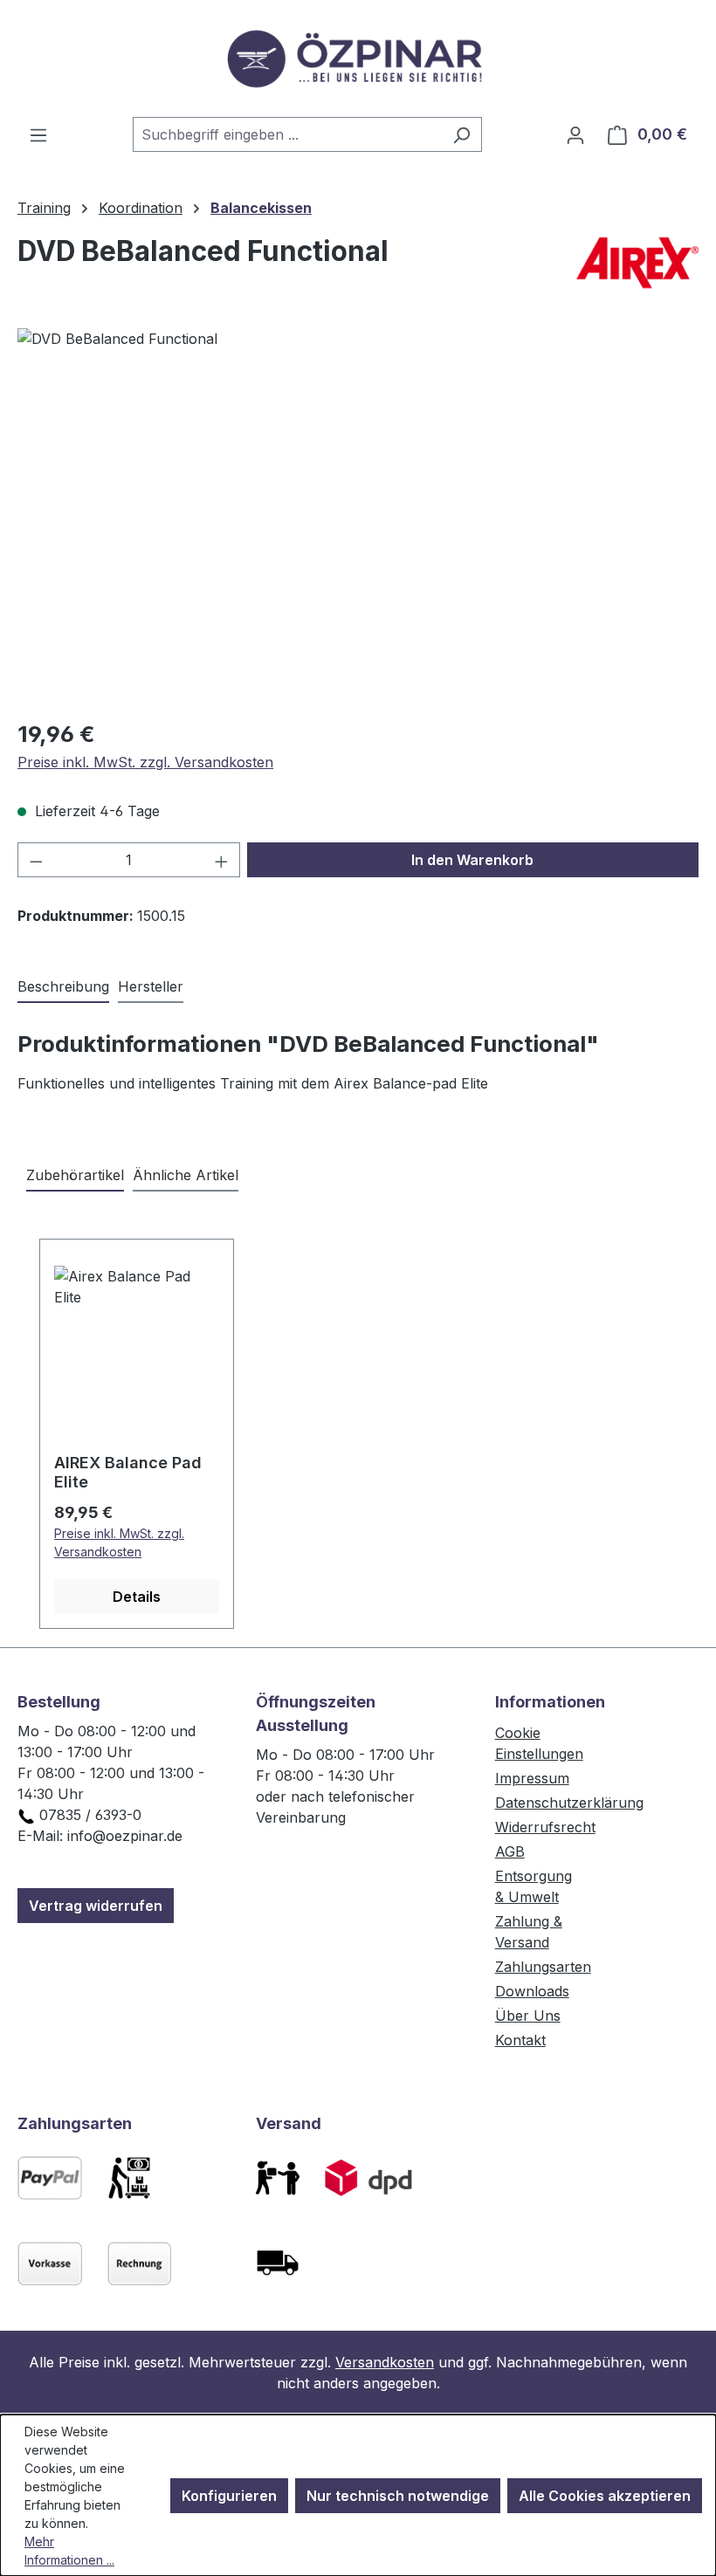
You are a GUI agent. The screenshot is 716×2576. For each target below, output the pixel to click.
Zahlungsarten (543, 1967)
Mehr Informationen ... (69, 2551)
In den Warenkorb (472, 860)
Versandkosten (385, 2362)
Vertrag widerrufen (96, 1906)
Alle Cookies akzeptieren (605, 2496)
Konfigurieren (229, 2496)
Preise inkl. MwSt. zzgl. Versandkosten (145, 762)
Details (137, 1597)
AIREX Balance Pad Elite (128, 1472)
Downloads (532, 1991)
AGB (510, 1851)
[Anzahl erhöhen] (222, 860)
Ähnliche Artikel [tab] (186, 1175)
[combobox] (287, 134)
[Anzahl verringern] (36, 860)
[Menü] (38, 134)
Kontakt (520, 2040)
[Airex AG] (637, 263)
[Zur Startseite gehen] (358, 58)
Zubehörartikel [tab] (75, 1175)
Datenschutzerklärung (569, 1803)
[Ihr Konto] (575, 134)
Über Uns (528, 2016)
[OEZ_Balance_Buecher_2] (358, 516)
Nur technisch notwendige (398, 2496)
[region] (358, 516)
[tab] (63, 987)
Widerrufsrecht (545, 1827)
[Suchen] (461, 134)
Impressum (532, 1778)
